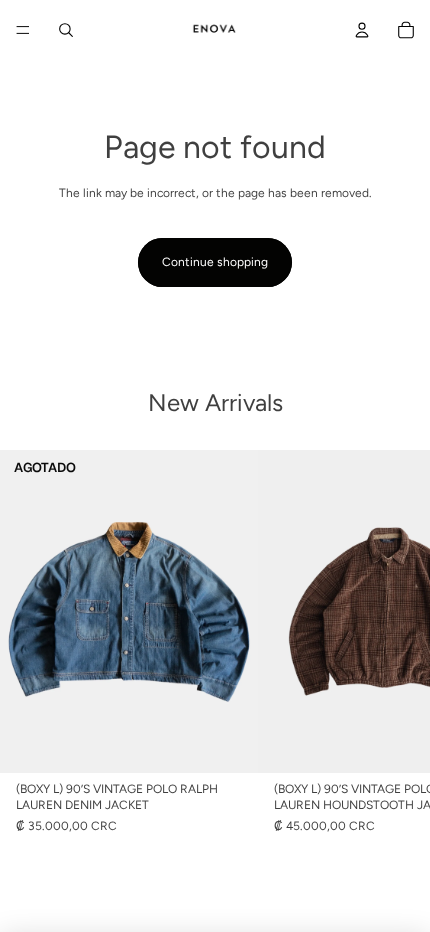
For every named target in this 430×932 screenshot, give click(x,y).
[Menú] (23, 30)
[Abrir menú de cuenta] (362, 30)
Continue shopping (215, 262)
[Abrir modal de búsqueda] (66, 30)
